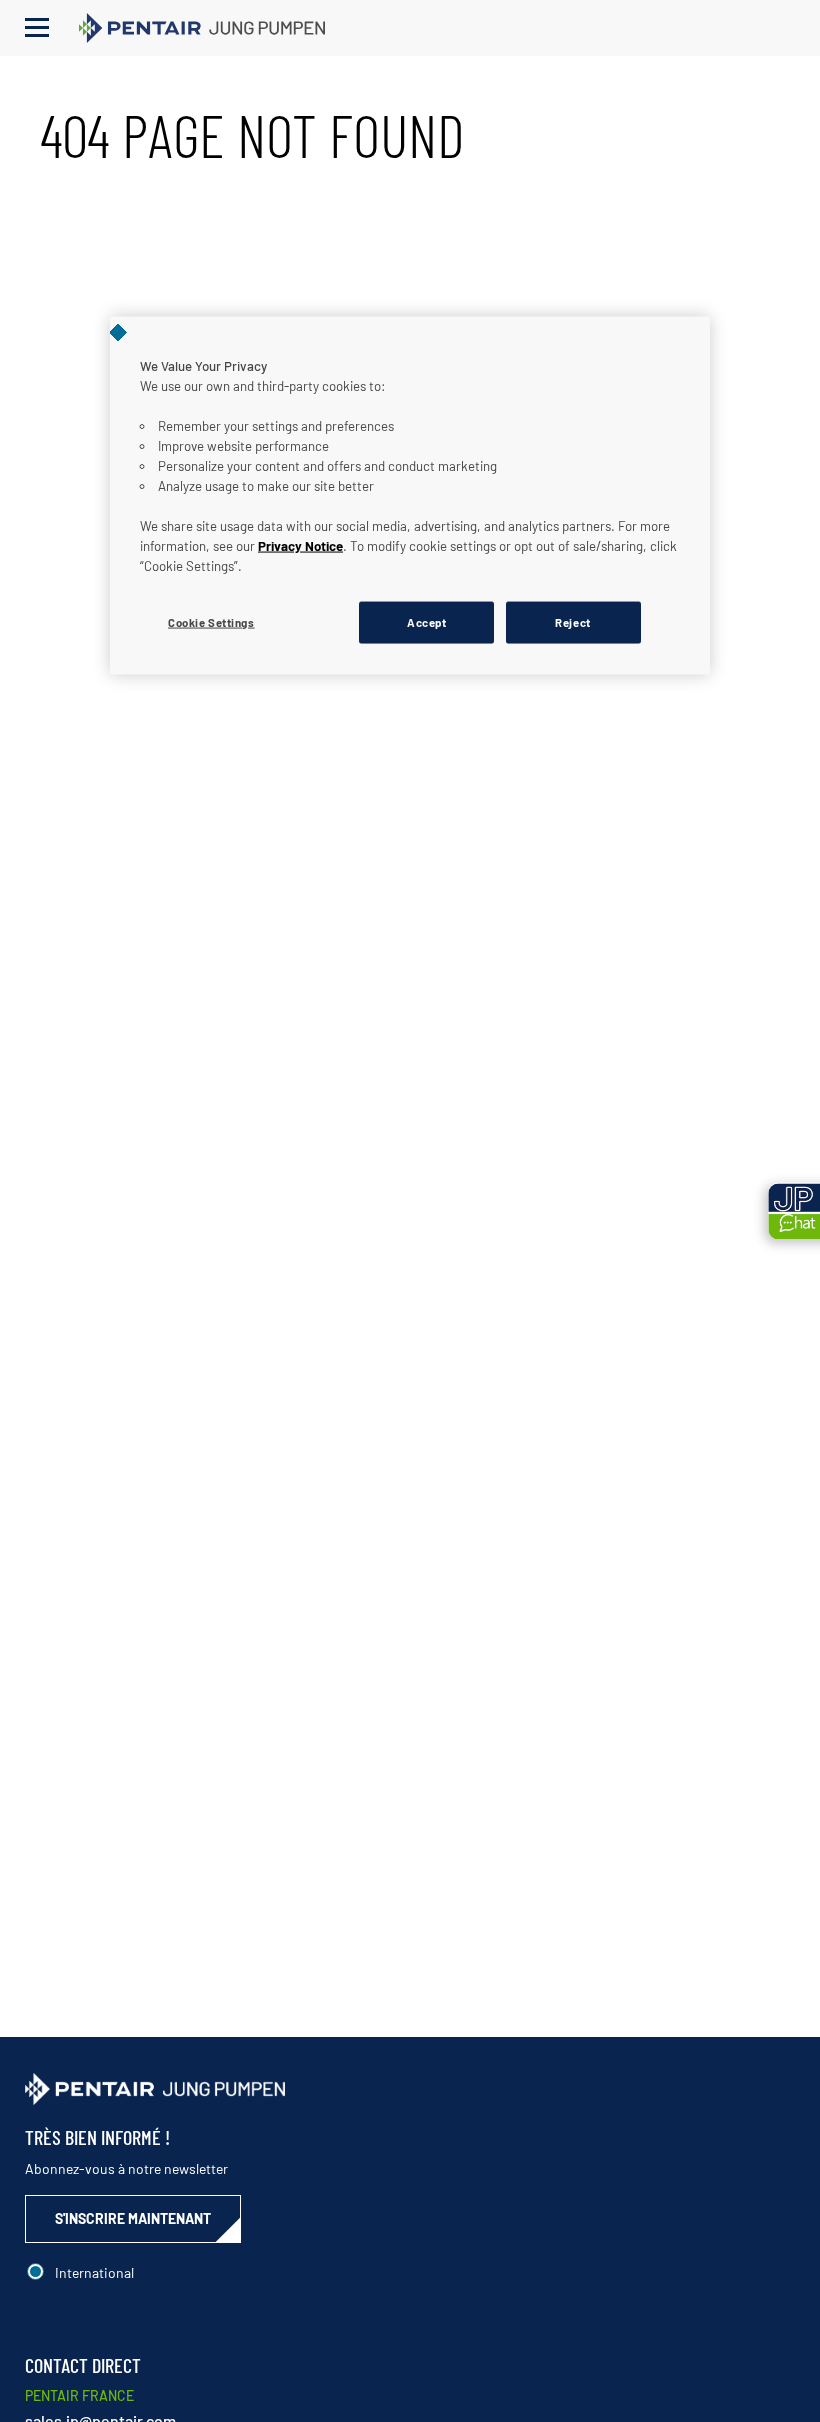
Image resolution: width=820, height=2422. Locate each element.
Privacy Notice (300, 545)
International (94, 2272)
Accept (426, 621)
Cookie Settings (211, 621)
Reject (572, 621)
